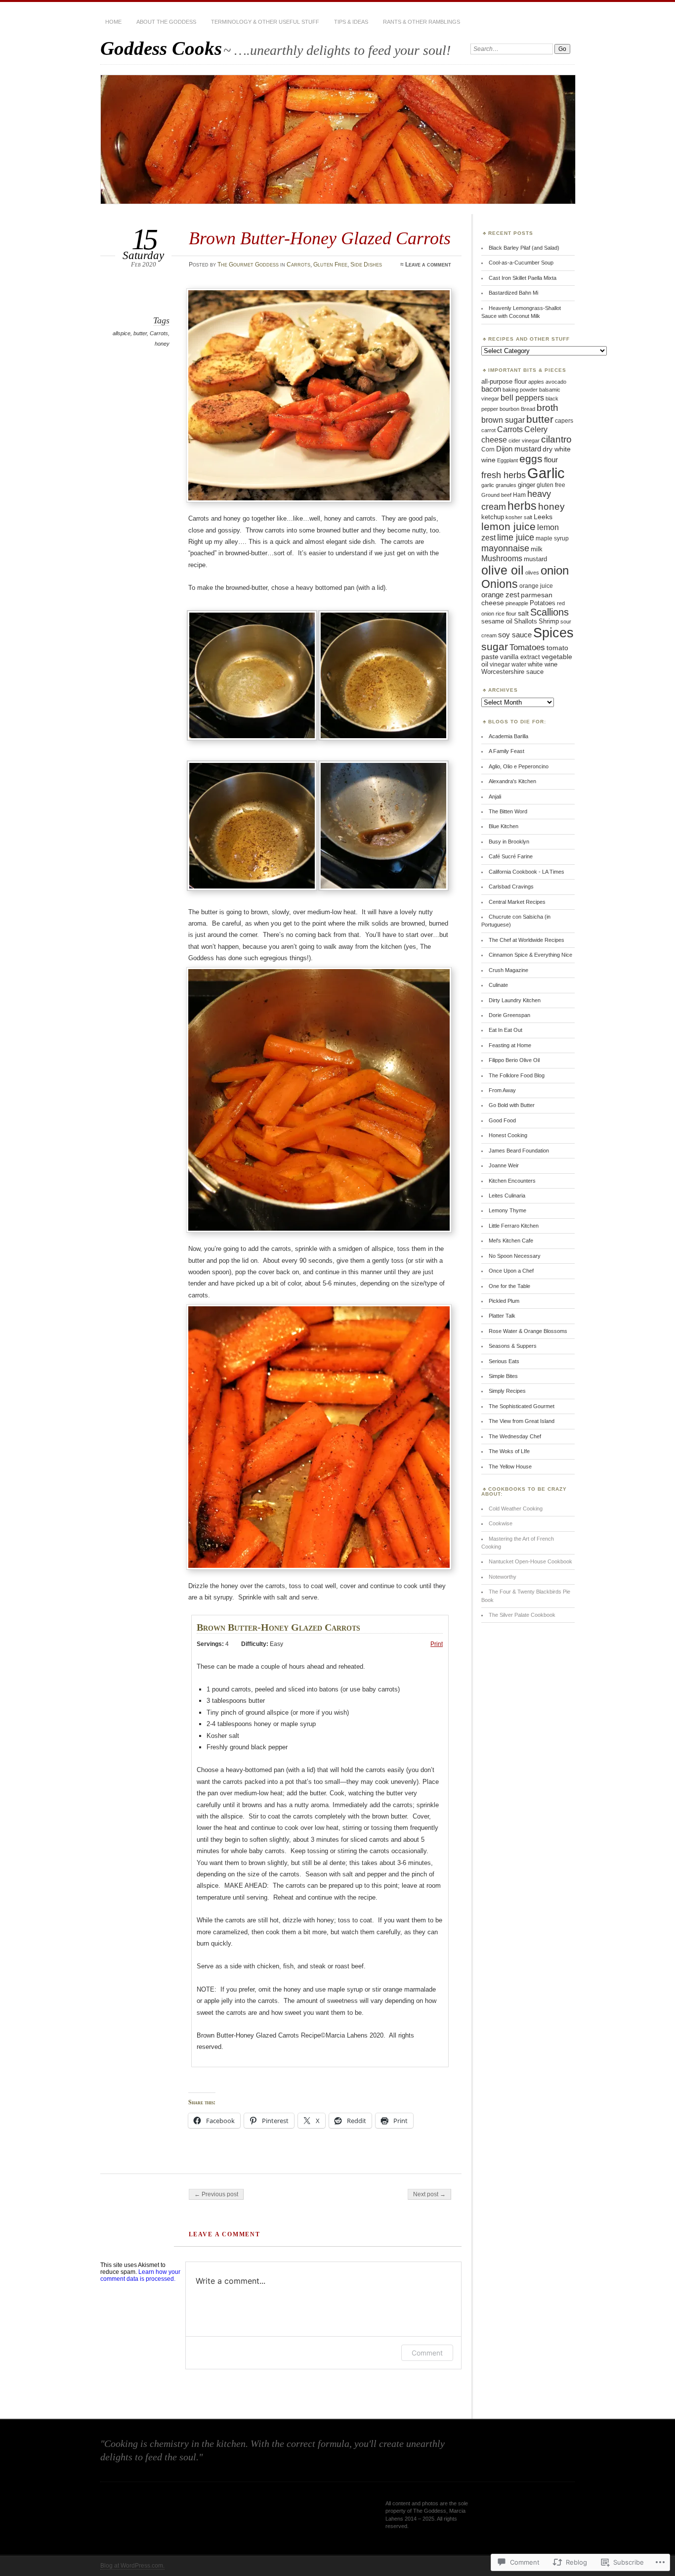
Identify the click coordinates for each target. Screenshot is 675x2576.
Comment (427, 2353)
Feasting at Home (510, 1045)
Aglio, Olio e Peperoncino (519, 766)
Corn (488, 449)
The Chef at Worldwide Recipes (527, 940)
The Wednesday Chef (515, 1436)
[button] (254, 677)
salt (523, 613)
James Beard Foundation (519, 1151)
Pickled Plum (504, 1301)
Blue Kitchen (504, 826)
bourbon (509, 409)
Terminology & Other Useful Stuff (265, 22)
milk (537, 549)
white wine (543, 665)
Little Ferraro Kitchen (514, 1226)
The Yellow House (510, 1466)
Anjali (495, 797)
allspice (122, 333)
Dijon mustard (519, 449)
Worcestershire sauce (512, 672)
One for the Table (509, 1286)
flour (551, 460)
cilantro (556, 439)
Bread (528, 409)
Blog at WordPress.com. (132, 2566)
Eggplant (507, 460)
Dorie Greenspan (509, 1015)
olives (532, 573)
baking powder (520, 390)
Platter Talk (502, 1316)
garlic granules (499, 485)
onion (555, 570)
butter (140, 333)
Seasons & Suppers (513, 1346)
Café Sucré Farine (511, 856)
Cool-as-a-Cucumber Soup (521, 263)
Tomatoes (527, 647)
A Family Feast (506, 751)
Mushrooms (502, 558)
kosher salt (519, 517)
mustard (535, 559)
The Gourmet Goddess (248, 265)
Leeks (543, 517)
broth (548, 408)
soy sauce (515, 635)
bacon (491, 389)
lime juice (516, 537)
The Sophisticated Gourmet (522, 1406)
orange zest (500, 595)
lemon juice (508, 526)
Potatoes (543, 603)
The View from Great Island (522, 1421)
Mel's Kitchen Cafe (511, 1241)
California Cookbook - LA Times (527, 872)
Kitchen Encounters (512, 1181)
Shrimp (549, 622)
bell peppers (522, 398)
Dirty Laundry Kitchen (515, 1000)
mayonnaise (505, 548)
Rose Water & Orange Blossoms (528, 1331)
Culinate (498, 985)
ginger (527, 485)
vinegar (500, 665)
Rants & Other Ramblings (422, 22)
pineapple (517, 603)
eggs (531, 459)
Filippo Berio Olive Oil (514, 1060)
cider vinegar (524, 441)
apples (536, 382)
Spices (553, 633)
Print (437, 1644)
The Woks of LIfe (509, 1451)
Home (113, 22)
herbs (522, 506)
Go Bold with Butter (512, 1105)
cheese (494, 440)
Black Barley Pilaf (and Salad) (524, 248)
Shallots (526, 622)
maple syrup (552, 538)
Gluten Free (330, 265)
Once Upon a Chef (511, 1271)
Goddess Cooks (161, 48)
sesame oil (497, 622)
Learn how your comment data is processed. (140, 2275)
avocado (556, 382)
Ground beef (496, 495)
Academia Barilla (508, 736)
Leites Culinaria (507, 1196)
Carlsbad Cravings (511, 887)
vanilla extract (520, 657)
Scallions (549, 612)
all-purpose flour (504, 381)
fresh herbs (504, 475)
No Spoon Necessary (515, 1256)
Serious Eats (504, 1361)
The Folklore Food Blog (517, 1075)
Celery (536, 429)
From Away (502, 1090)
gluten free (551, 485)
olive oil (503, 570)
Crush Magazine (508, 970)
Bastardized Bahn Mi (513, 293)
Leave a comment (428, 265)
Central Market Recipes (517, 902)
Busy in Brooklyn (509, 842)
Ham (519, 495)
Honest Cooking (508, 1135)
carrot (488, 430)
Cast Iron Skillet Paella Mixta (523, 278)
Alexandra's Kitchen (512, 781)
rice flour (506, 614)
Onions (500, 584)
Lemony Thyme (507, 1210)
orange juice (536, 586)
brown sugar (503, 420)
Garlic (546, 473)
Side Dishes (366, 265)
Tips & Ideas (351, 22)
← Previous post (216, 2194)
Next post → (429, 2194)
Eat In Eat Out (506, 1030)
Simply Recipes (507, 1391)
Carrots (298, 265)
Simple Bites (503, 1376)
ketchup (493, 517)
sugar (495, 646)
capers (564, 421)
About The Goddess (166, 22)
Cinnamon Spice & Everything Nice (530, 955)
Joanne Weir (504, 1165)
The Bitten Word (508, 811)
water (519, 665)
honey (162, 344)
